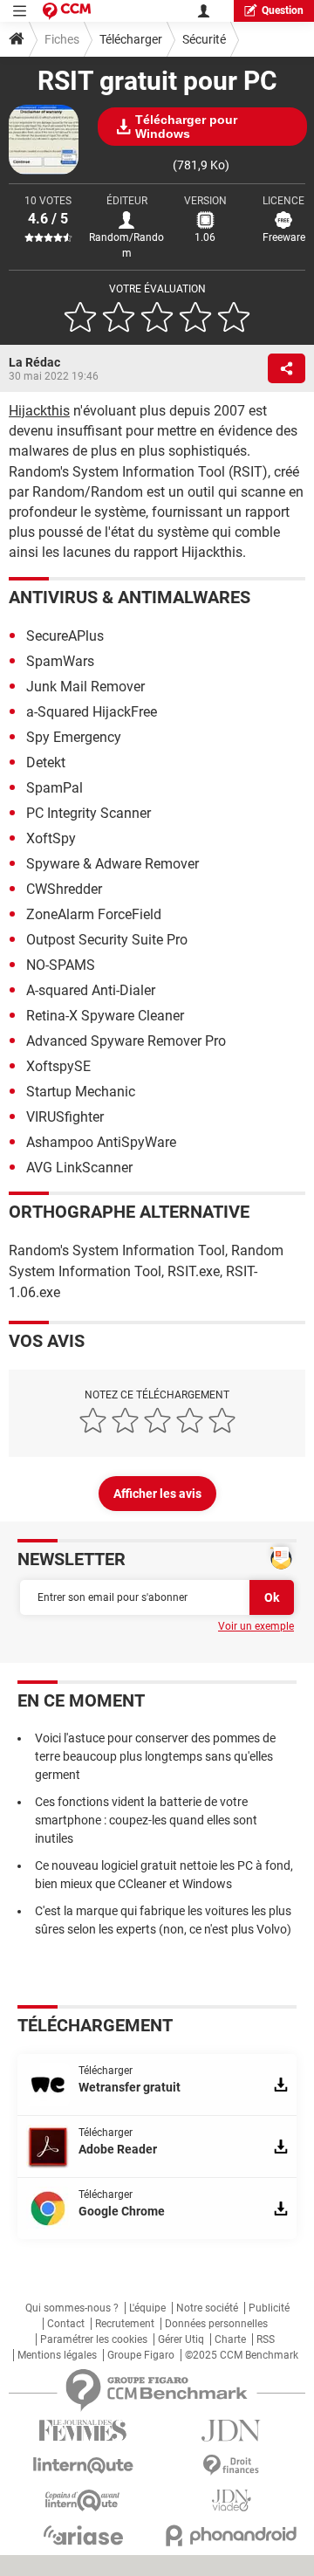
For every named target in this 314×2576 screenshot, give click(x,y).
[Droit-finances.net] (231, 2466)
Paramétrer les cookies (94, 2339)
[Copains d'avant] (83, 2500)
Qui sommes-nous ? (72, 2308)
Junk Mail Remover (85, 687)
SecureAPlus (65, 636)
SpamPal (55, 788)
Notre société (207, 2308)
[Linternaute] (83, 2466)
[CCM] (67, 11)
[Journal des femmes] (83, 2431)
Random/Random (126, 245)
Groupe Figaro (141, 2355)
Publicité (269, 2308)
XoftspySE (58, 1066)
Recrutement (125, 2324)
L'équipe (147, 2308)
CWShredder (64, 889)
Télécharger (131, 39)
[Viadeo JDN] (231, 2500)
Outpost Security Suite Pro (107, 940)
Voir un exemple (256, 1626)
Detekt (46, 762)
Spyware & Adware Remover (113, 864)
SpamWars (60, 661)
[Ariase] (83, 2535)
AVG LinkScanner (79, 1168)
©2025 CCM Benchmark (242, 2355)
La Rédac (34, 362)
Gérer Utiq (181, 2339)
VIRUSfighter (65, 1117)
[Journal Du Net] (231, 2431)
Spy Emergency (74, 737)
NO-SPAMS (61, 965)
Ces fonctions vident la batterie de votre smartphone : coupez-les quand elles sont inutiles (146, 1820)
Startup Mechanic (81, 1092)
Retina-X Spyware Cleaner (105, 1016)
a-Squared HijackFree (92, 712)
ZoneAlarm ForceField (94, 914)
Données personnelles (216, 2324)
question (283, 10)
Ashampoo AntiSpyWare (101, 1142)
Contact (66, 2324)
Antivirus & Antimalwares (130, 597)
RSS (266, 2339)
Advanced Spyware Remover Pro (126, 1041)
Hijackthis (39, 411)
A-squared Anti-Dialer (91, 990)
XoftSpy (51, 838)
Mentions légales (57, 2355)
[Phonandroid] (231, 2535)
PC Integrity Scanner (89, 813)
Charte (230, 2339)
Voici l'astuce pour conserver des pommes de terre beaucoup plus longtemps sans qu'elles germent (155, 1756)
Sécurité (204, 39)
